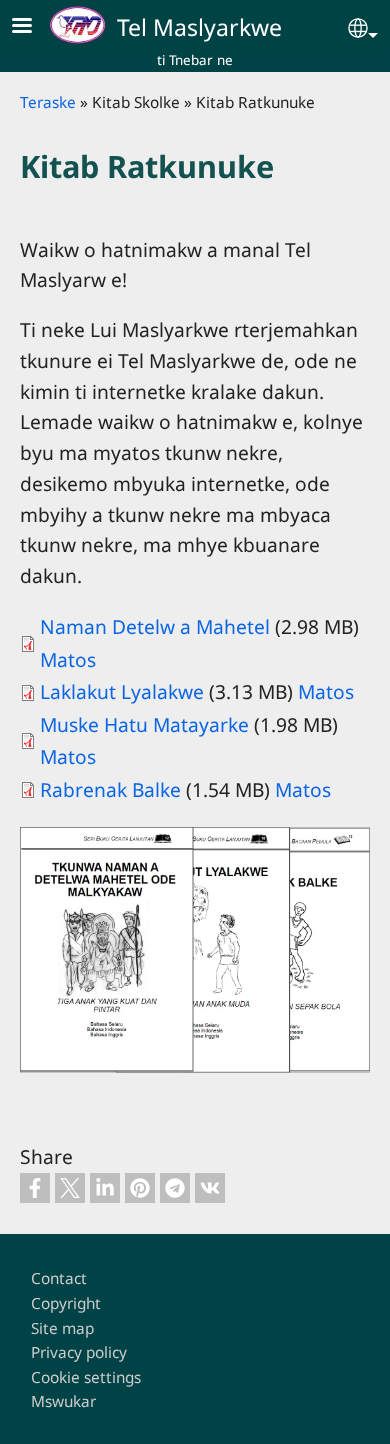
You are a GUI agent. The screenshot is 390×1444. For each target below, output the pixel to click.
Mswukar (63, 1401)
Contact (59, 1278)
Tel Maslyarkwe (199, 27)
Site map (62, 1328)
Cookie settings (86, 1377)
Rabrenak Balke (110, 789)
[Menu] (34, 27)
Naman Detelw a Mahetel (155, 626)
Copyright (66, 1303)
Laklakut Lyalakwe (122, 691)
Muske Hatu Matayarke (144, 724)
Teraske (48, 102)
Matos (68, 659)
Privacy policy (79, 1352)
